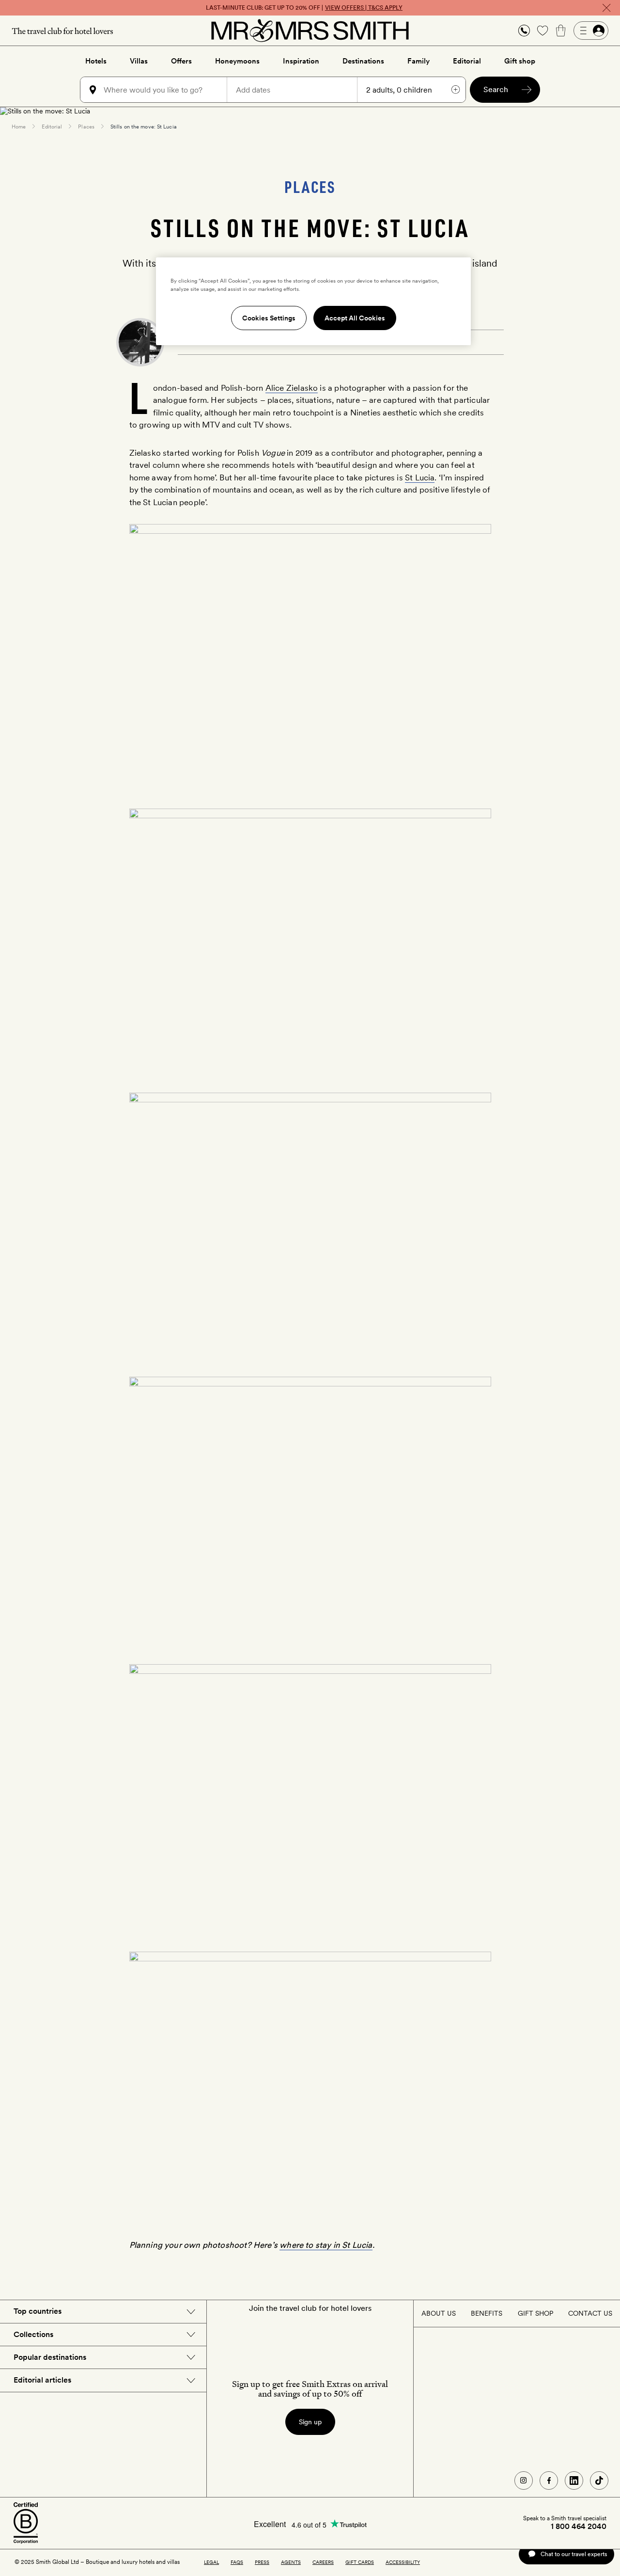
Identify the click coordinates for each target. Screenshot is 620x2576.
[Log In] (591, 31)
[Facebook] (549, 2481)
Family (418, 61)
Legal (211, 2562)
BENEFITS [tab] (487, 2313)
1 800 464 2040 (579, 2527)
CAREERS (323, 2562)
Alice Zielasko (292, 388)
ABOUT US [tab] (439, 2313)
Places (86, 127)
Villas (139, 61)
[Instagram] (524, 2481)
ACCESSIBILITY (403, 2562)
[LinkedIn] (574, 2481)
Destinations (363, 61)
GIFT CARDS (360, 2562)
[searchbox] (164, 90)
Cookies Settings (269, 318)
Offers (181, 61)
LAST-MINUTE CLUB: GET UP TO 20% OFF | (304, 8)
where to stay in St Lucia (326, 2245)
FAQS (237, 2562)
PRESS (262, 2562)
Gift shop (520, 61)
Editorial (467, 61)
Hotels (96, 61)
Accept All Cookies (355, 318)
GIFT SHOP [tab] (535, 2313)
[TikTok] (599, 2481)
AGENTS (291, 2562)
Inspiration (301, 61)
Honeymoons (237, 61)
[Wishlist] (542, 31)
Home (19, 127)
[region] (313, 301)
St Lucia (420, 477)
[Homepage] (310, 31)
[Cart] (561, 31)
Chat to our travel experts (574, 2554)
